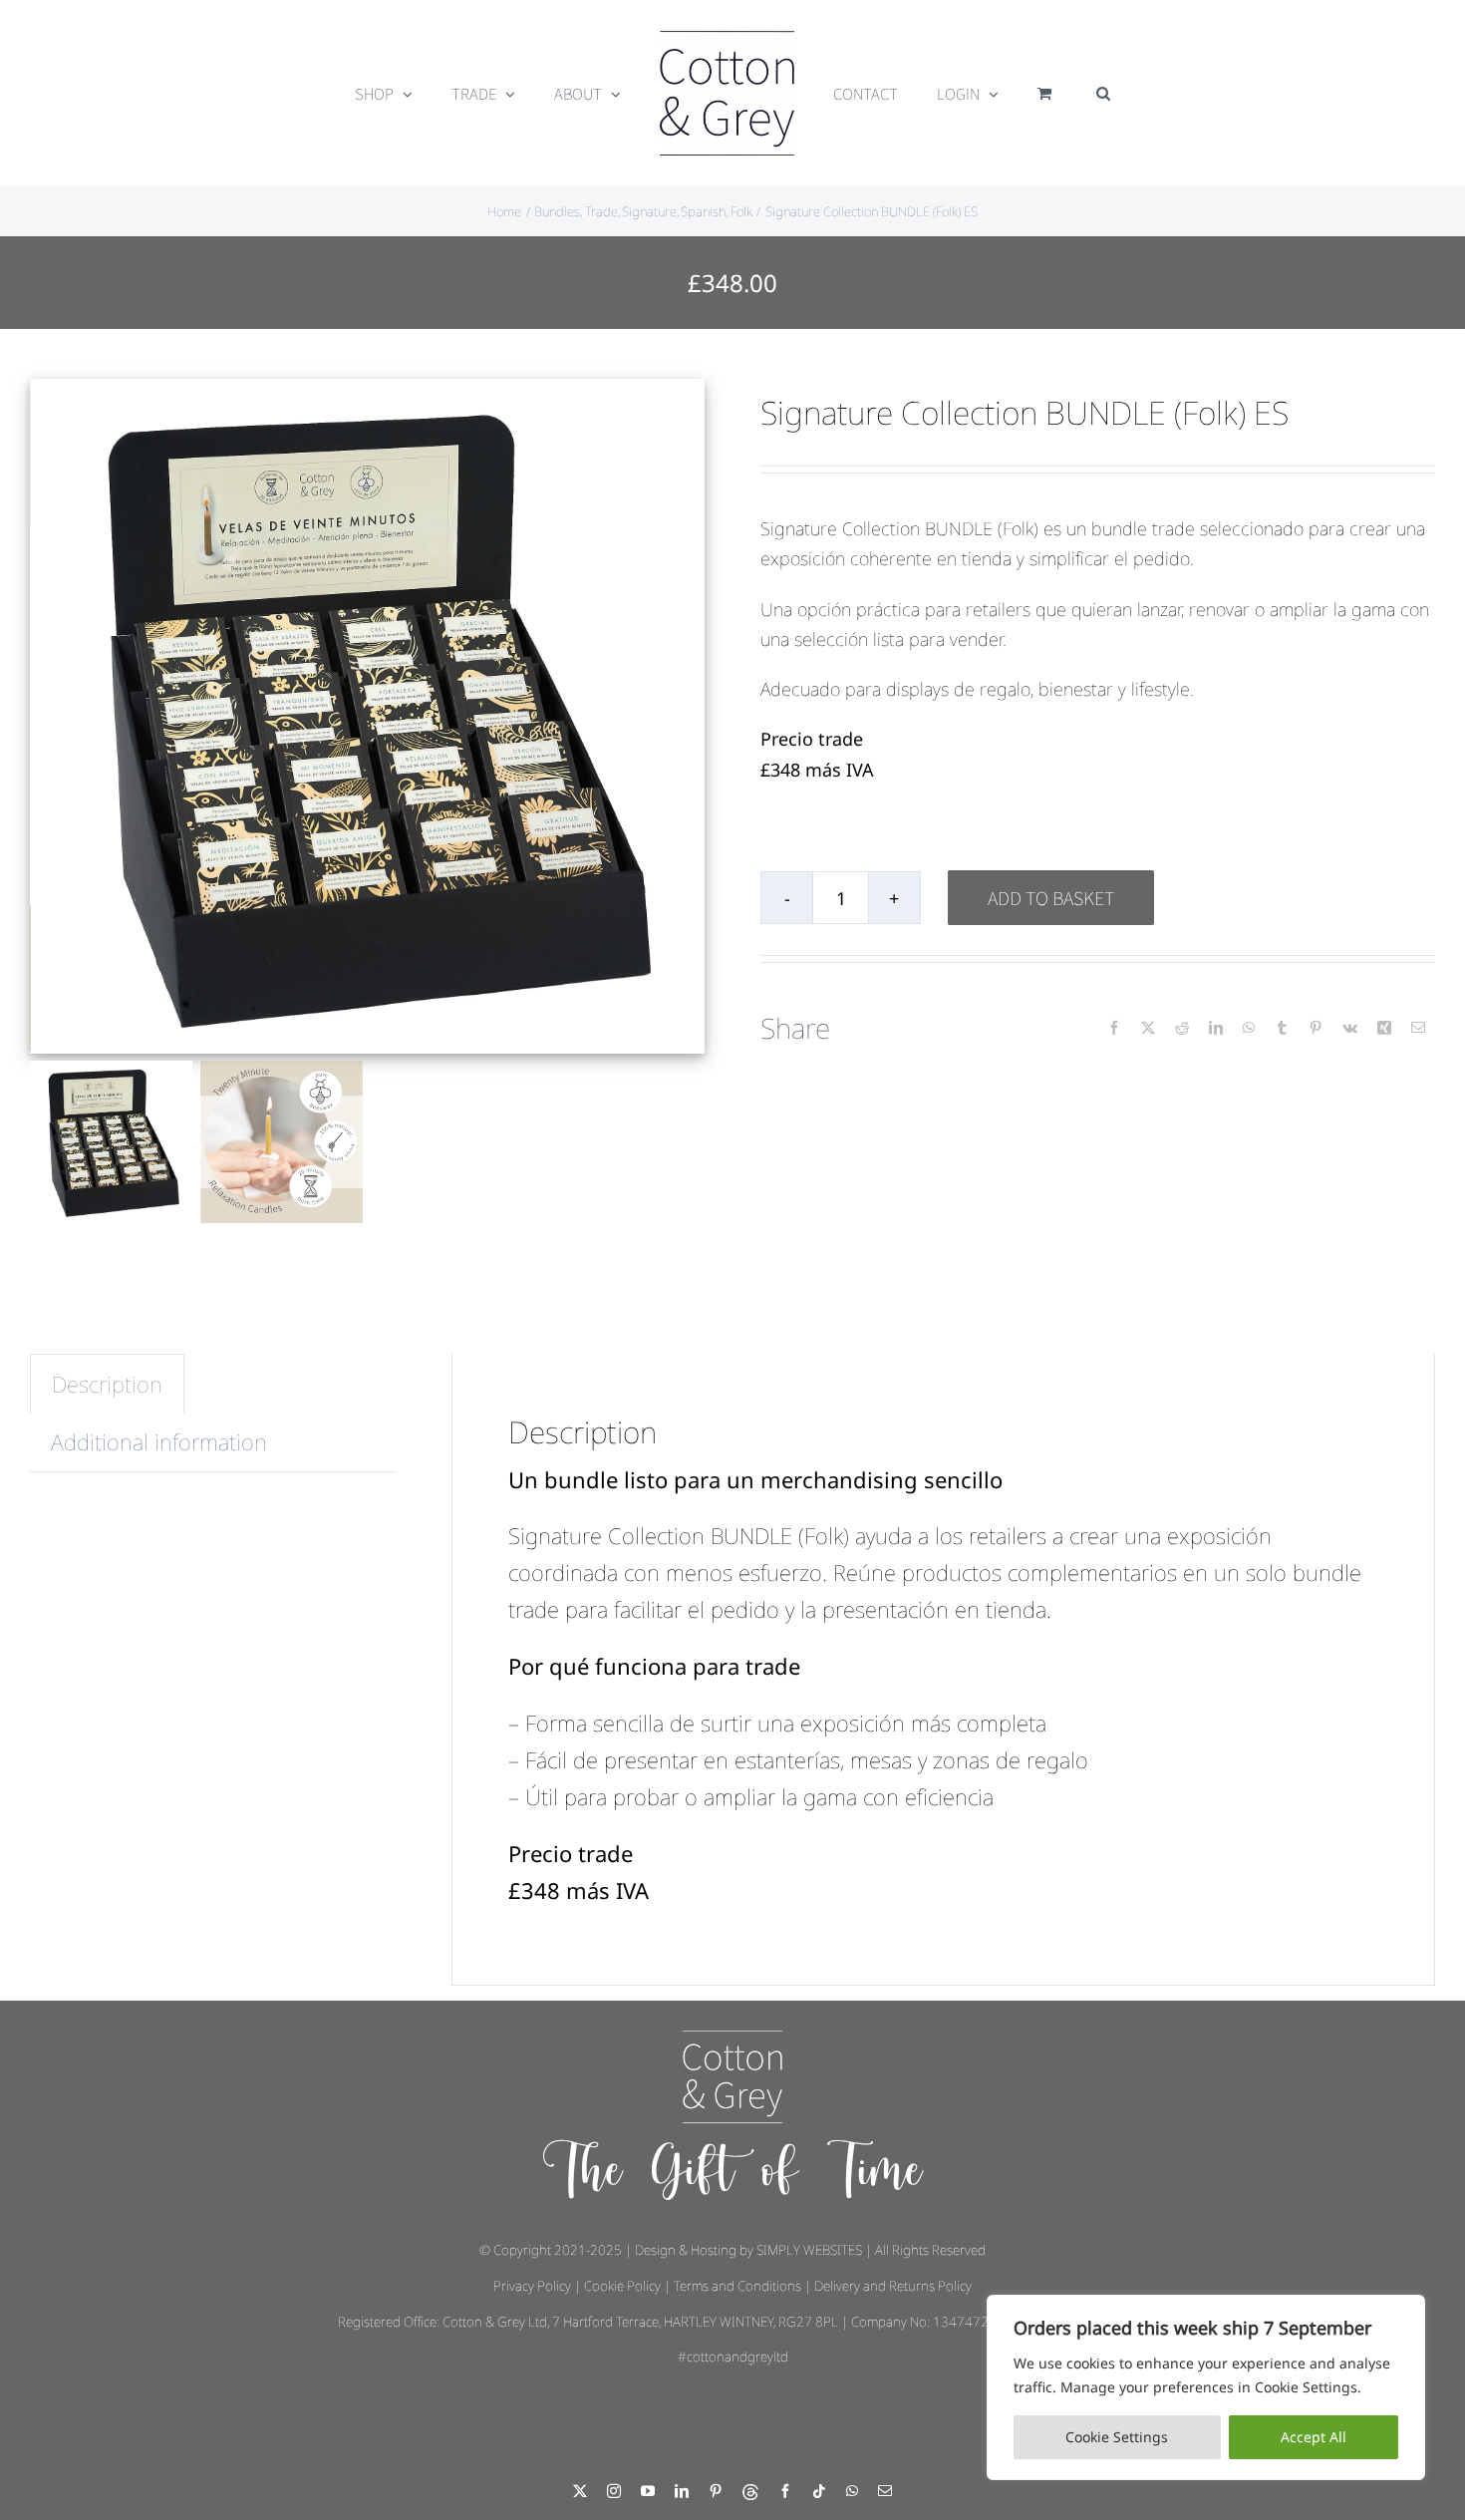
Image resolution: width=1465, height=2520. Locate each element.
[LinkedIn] (1216, 1028)
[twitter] (580, 2491)
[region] (1206, 2387)
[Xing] (1384, 1028)
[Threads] (750, 2492)
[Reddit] (1182, 1028)
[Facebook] (1114, 1028)
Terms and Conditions (737, 2286)
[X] (1148, 1028)
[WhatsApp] (1249, 1028)
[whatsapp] (852, 2491)
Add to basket (1051, 897)
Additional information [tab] (159, 1441)
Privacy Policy (532, 2286)
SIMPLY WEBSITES (809, 2250)
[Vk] (1350, 1028)
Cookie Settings (1117, 2437)
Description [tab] (107, 1384)
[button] (1071, 94)
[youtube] (648, 2491)
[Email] (1418, 1028)
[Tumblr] (1282, 1028)
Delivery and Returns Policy (893, 2286)
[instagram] (614, 2491)
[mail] (885, 2491)
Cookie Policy (622, 2286)
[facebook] (785, 2491)
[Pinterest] (1316, 1028)
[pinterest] (716, 2491)
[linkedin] (682, 2491)
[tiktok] (819, 2491)
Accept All (1314, 2437)
